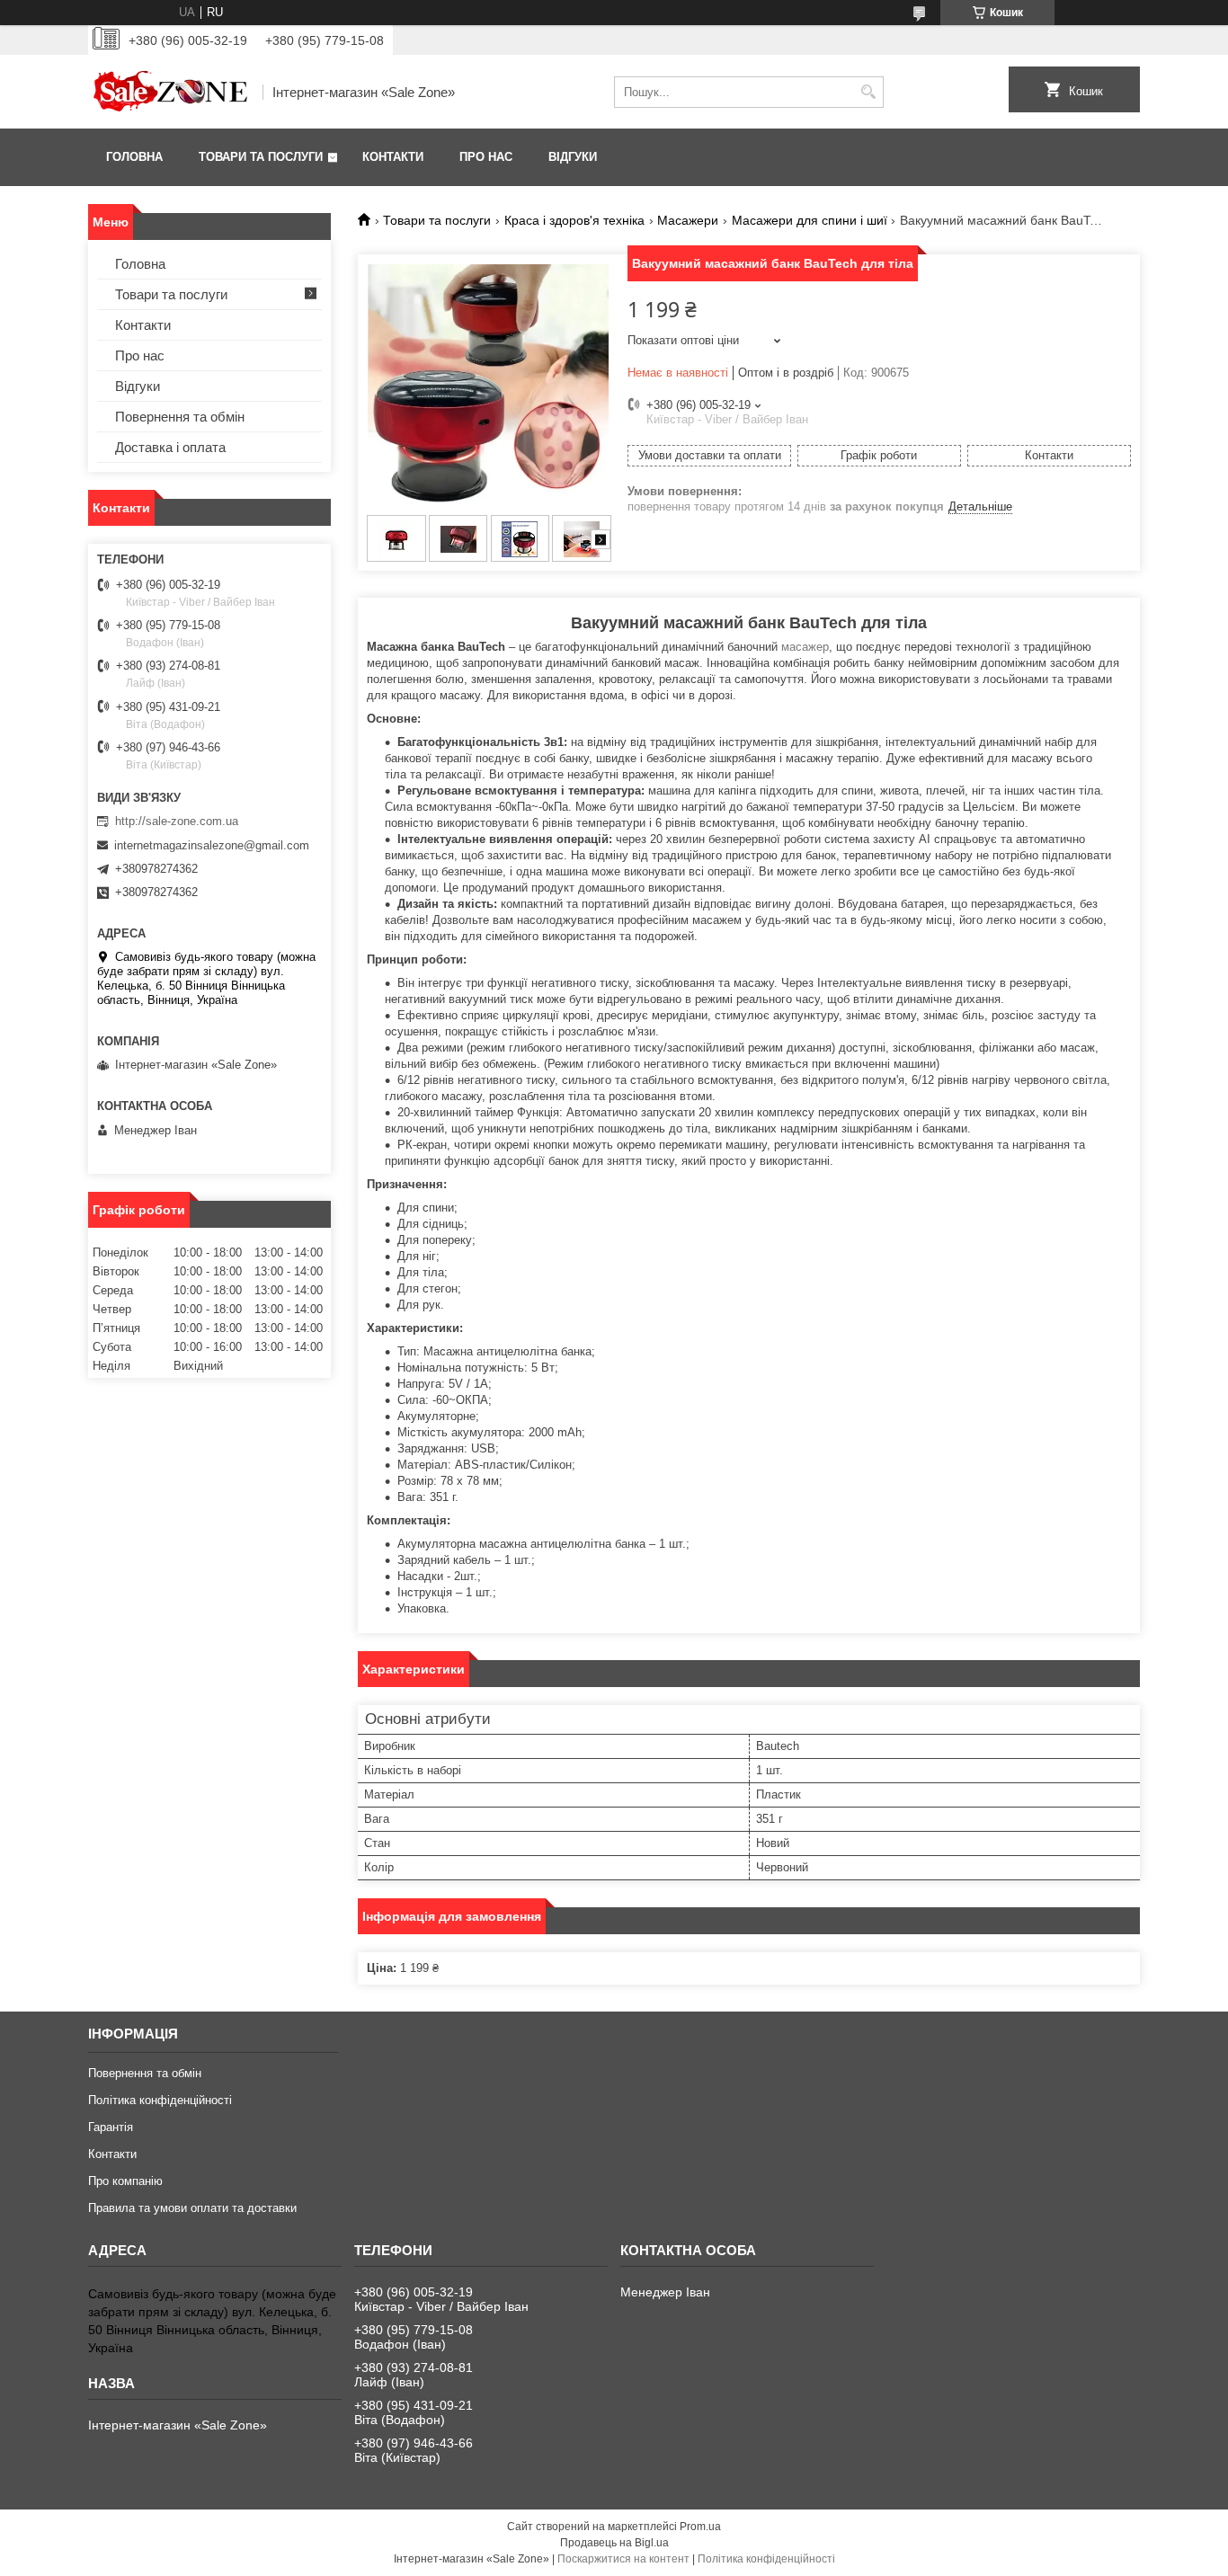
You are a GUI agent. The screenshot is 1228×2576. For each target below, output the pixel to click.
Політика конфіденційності (160, 2100)
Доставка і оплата (170, 447)
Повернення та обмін (180, 417)
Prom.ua (700, 2527)
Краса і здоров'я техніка (574, 220)
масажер (805, 647)
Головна (134, 157)
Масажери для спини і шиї (810, 220)
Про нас (486, 157)
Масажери (688, 220)
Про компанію (125, 2181)
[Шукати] (868, 92)
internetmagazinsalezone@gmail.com (212, 845)
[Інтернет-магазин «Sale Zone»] (169, 92)
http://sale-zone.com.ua (177, 821)
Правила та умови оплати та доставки (192, 2208)
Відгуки (573, 157)
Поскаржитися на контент (623, 2559)
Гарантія (111, 2127)
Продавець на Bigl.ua (614, 2543)
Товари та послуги (261, 157)
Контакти (393, 157)
